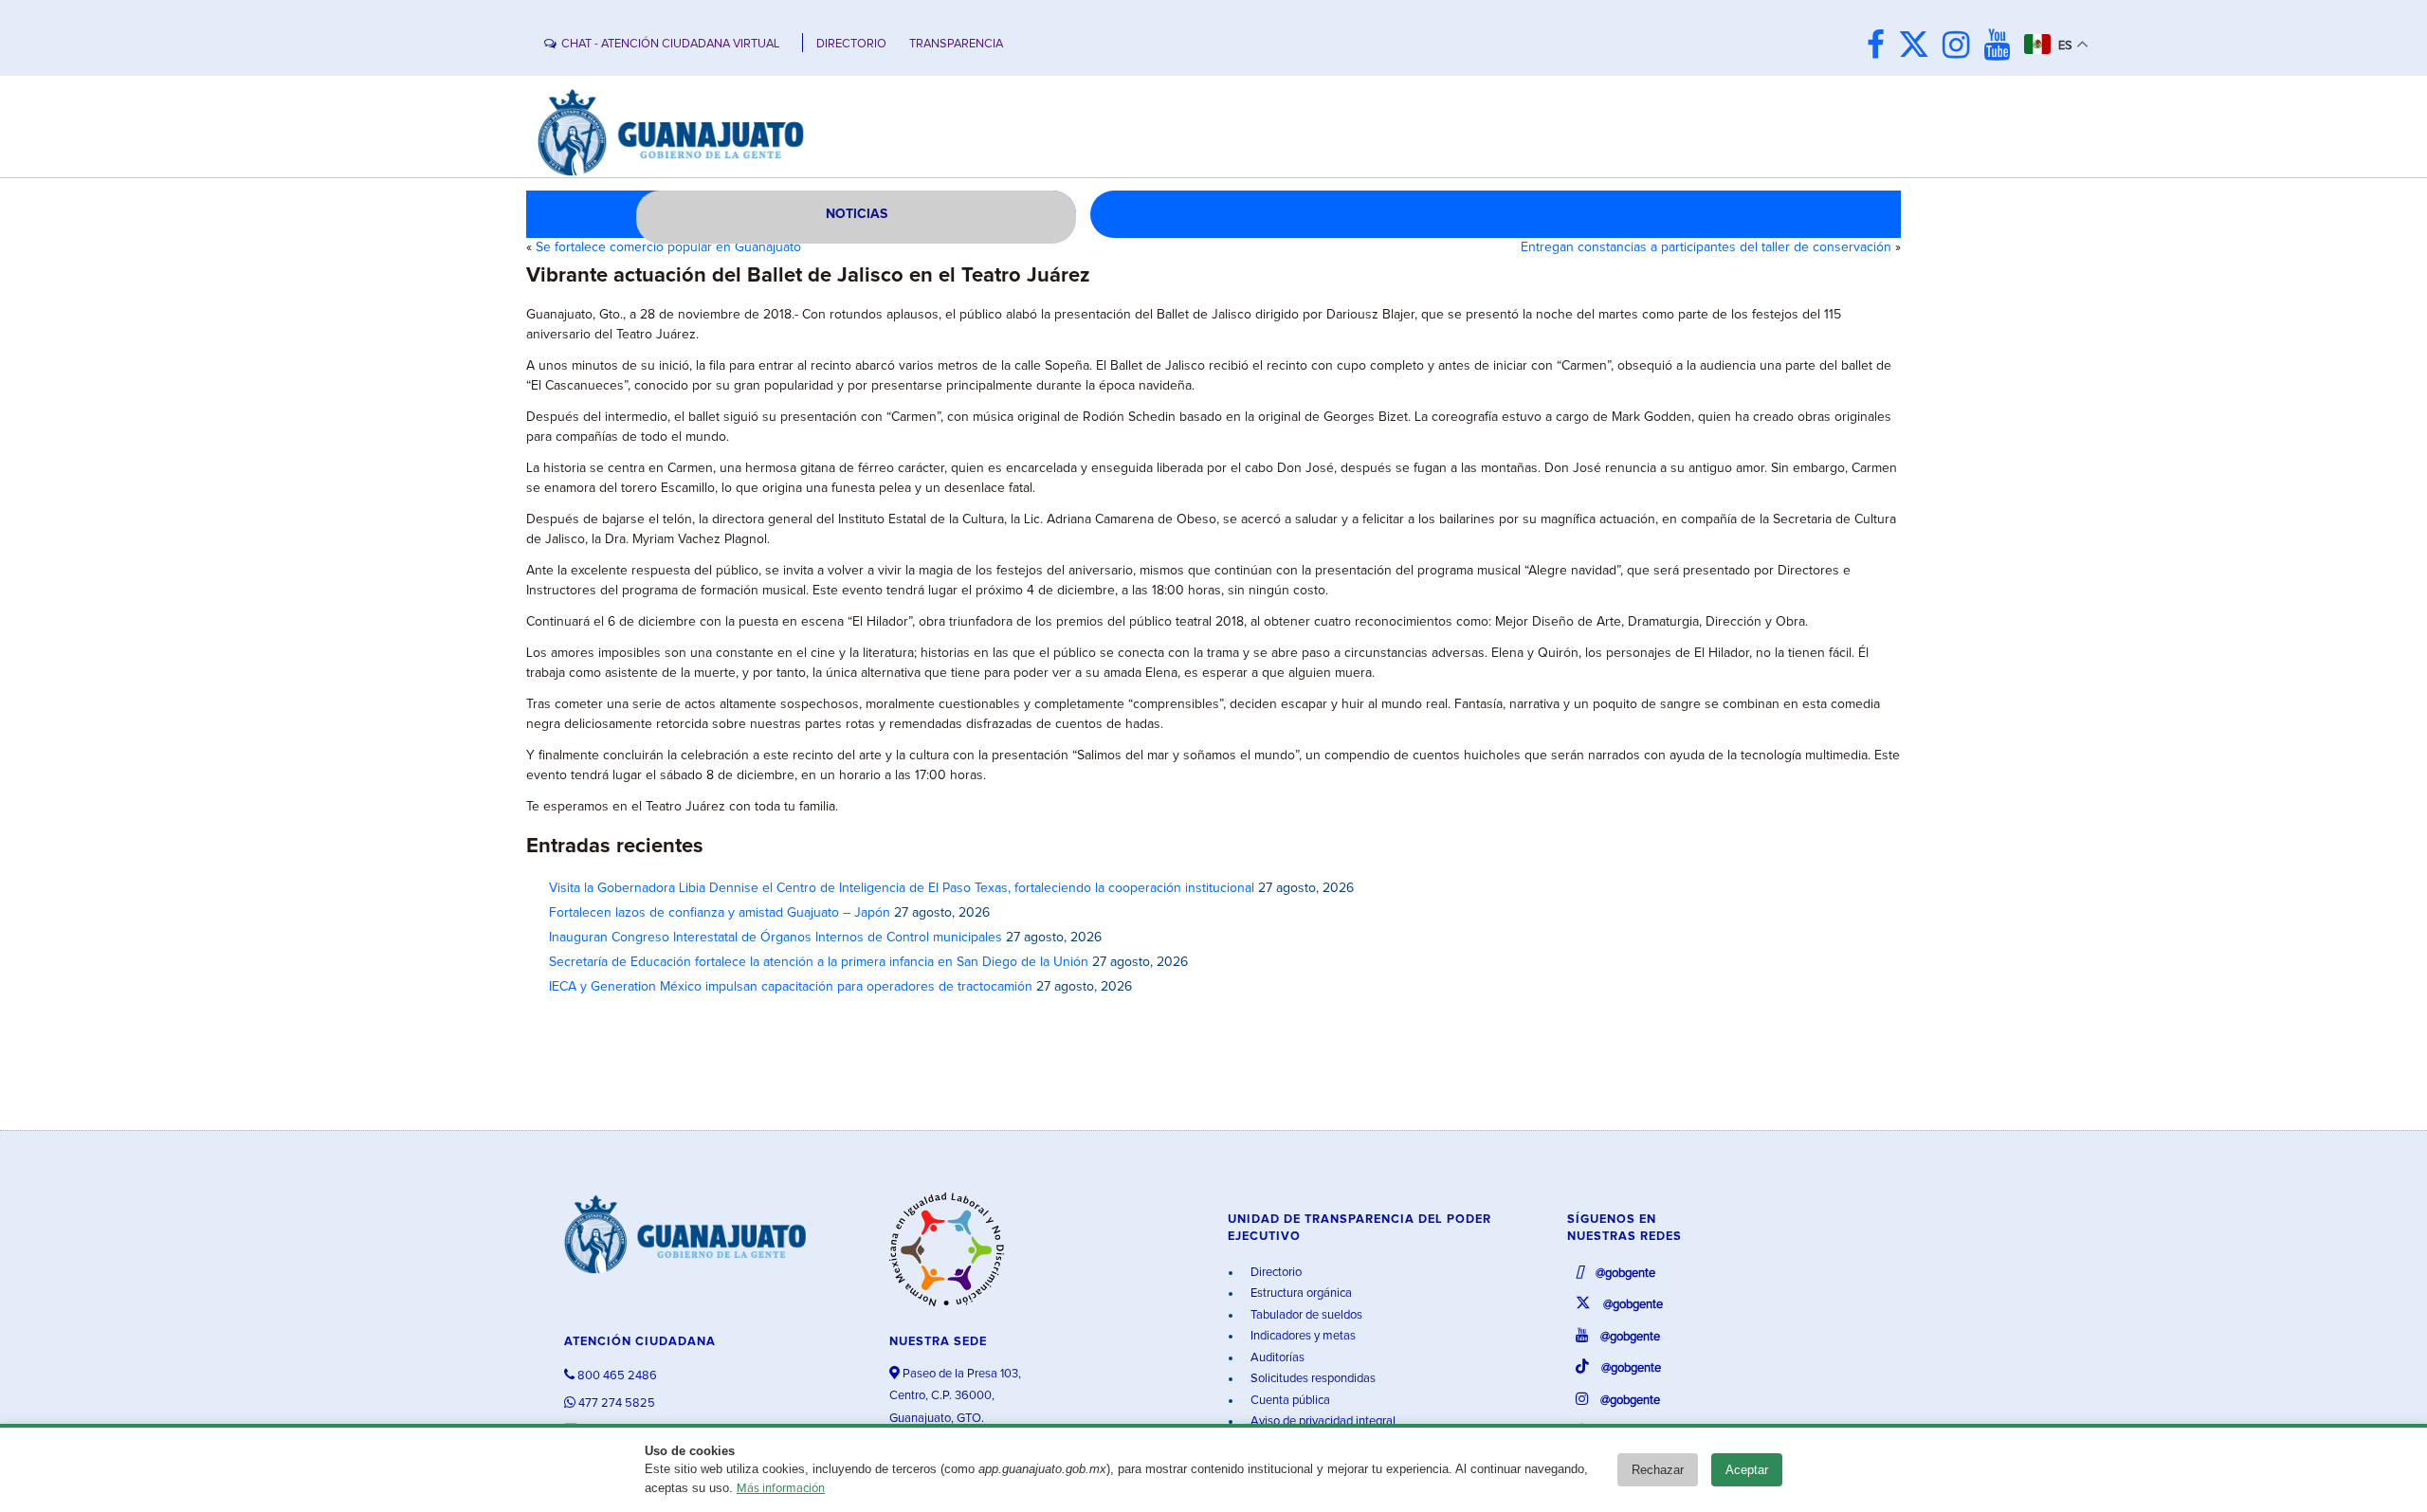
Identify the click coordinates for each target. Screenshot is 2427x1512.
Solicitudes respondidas (1312, 1379)
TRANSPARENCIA (956, 44)
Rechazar (1658, 1470)
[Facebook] (1880, 47)
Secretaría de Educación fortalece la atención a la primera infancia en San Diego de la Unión (819, 962)
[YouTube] (2002, 47)
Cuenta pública (1289, 1401)
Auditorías (1276, 1358)
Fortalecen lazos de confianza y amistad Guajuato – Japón (720, 913)
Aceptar (1747, 1470)
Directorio (1275, 1273)
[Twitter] (1918, 47)
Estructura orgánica (1300, 1293)
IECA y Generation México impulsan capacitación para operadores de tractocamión (791, 987)
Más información (781, 1489)
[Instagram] (1961, 47)
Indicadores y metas (1302, 1336)
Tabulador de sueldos (1305, 1315)
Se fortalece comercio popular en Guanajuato (668, 247)
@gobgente (1624, 1274)
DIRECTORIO (851, 44)
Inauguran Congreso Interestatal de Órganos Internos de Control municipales (776, 938)
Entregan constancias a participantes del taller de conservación (1706, 247)
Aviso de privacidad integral (1322, 1421)
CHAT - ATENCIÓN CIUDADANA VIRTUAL (670, 44)
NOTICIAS (857, 214)
